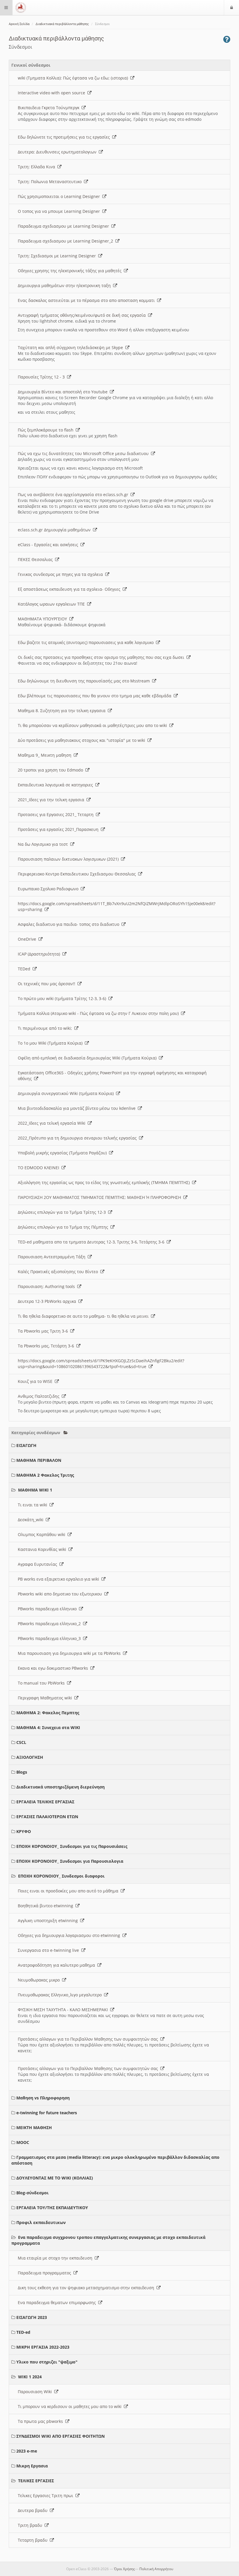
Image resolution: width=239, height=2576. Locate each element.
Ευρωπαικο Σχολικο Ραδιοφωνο (49, 889)
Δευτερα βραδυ (34, 2510)
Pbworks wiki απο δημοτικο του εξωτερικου (61, 1594)
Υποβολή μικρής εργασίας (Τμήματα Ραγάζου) (63, 1153)
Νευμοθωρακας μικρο (40, 1980)
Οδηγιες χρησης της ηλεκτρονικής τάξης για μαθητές (71, 271)
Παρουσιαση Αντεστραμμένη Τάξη (53, 1257)
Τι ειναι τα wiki (34, 1505)
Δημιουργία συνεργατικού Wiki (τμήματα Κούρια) (67, 1093)
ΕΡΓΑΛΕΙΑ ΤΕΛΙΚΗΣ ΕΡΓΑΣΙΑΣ (45, 1802)
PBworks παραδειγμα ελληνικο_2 (50, 1624)
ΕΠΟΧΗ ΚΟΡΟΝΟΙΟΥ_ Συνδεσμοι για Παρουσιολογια (70, 1861)
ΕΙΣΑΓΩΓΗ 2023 (32, 2317)
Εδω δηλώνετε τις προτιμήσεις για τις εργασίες (65, 137)
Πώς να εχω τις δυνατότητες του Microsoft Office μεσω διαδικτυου (84, 453)
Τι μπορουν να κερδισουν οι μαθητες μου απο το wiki (71, 2406)
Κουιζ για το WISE (36, 1381)
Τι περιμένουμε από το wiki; (46, 1028)
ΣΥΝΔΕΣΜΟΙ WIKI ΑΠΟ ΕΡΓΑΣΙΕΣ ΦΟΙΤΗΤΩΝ (60, 2436)
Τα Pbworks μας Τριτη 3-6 (44, 1331)
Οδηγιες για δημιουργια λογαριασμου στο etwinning (70, 1935)
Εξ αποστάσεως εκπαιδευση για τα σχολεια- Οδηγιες (70, 589)
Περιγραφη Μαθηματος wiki (46, 1698)
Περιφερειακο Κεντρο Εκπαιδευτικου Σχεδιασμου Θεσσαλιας (78, 874)
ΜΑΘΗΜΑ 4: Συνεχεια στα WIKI (48, 1727)
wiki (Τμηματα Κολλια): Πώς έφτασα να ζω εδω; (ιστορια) (74, 78)
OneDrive (28, 939)
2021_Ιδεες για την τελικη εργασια (52, 800)
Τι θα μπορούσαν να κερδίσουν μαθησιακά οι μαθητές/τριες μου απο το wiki (94, 725)
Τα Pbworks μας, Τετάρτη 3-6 (47, 1346)
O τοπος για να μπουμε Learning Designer (60, 211)
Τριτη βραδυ (31, 2525)
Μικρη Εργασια (32, 2466)
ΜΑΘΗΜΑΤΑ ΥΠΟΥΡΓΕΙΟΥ (44, 619)
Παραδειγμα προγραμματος (46, 2273)
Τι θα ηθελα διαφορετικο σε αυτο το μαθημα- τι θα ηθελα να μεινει (84, 1316)
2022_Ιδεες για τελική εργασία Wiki (53, 1123)
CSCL (21, 1742)
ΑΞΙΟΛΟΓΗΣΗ (30, 1757)
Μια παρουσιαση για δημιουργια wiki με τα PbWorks (70, 1653)
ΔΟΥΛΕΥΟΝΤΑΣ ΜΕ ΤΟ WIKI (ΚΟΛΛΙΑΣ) (55, 2178)
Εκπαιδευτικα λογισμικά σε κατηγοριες (57, 785)
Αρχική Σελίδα (19, 24)
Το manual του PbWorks (42, 1683)
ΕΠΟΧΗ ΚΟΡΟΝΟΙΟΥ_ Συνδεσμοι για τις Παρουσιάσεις (72, 1846)
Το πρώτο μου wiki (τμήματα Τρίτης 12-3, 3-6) (63, 998)
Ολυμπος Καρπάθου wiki (43, 1534)
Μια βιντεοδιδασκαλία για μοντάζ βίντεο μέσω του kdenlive (78, 1108)
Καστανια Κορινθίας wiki (43, 1549)
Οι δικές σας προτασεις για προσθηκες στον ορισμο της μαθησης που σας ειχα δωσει (102, 657)
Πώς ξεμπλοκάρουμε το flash (47, 430)
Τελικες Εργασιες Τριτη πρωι (47, 2495)
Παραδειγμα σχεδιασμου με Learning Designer (65, 226)
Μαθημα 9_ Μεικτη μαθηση (46, 755)
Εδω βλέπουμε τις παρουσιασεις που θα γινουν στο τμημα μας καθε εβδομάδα (96, 696)
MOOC (23, 2142)
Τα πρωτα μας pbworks (42, 2421)
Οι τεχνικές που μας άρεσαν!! (48, 984)
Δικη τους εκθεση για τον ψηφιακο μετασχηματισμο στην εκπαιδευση (87, 2288)
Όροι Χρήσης (124, 2569)
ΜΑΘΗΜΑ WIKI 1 (35, 1490)
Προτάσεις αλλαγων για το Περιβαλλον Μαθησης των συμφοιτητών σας (89, 2039)
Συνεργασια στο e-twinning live (50, 1950)
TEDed (25, 969)
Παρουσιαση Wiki (36, 2392)
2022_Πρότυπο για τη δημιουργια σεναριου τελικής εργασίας (78, 1138)
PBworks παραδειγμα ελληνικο (48, 1609)
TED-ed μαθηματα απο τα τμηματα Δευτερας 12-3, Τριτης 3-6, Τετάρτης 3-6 (92, 1242)
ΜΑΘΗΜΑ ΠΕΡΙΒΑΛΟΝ (39, 1460)
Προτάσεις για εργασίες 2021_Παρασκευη (59, 829)
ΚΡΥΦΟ (24, 1831)
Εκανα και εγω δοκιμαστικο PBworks (54, 1668)
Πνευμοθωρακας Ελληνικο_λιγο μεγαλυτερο (61, 1995)
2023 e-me (27, 2451)
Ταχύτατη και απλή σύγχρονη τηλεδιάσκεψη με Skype (72, 347)
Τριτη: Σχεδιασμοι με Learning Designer (58, 256)
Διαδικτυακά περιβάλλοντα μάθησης (62, 24)
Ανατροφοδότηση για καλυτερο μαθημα (58, 1965)
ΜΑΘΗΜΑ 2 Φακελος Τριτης (45, 1475)
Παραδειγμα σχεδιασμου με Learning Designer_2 (67, 241)
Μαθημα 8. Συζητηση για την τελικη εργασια (63, 711)
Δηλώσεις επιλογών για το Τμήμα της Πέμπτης (64, 1227)
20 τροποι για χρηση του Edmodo (52, 770)
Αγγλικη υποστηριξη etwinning (49, 1920)
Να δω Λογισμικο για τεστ (44, 844)
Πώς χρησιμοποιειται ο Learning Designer (60, 196)
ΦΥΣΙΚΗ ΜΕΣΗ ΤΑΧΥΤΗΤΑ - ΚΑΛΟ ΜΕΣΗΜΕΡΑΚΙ (64, 2010)
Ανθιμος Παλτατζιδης (40, 1396)
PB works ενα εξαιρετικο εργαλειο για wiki (60, 1579)
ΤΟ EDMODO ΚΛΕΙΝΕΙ (40, 1168)
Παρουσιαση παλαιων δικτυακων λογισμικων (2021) (69, 859)
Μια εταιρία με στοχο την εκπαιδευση (56, 2258)
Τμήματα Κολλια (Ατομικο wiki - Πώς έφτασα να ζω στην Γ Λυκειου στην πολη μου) (99, 1013)
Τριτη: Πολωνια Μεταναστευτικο (51, 182)
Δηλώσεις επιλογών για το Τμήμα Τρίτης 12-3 (63, 1212)
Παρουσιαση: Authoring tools (48, 1286)
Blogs (22, 1772)
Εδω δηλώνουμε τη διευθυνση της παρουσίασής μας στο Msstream (85, 681)
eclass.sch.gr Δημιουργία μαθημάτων (55, 530)
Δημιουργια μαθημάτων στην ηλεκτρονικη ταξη (65, 285)
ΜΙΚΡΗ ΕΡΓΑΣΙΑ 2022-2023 (43, 2347)
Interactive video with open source (53, 93)
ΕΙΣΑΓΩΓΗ (26, 1445)
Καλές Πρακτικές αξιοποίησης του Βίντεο (59, 1272)
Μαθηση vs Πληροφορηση (43, 2098)
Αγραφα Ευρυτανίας (39, 1564)
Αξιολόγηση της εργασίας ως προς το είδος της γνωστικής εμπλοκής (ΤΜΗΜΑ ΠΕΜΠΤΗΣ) (105, 1182)
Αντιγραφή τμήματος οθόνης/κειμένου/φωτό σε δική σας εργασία (83, 315)
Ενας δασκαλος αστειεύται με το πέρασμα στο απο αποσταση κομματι (87, 300)
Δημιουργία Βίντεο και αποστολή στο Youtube (64, 392)
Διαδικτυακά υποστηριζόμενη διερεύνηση (60, 1787)
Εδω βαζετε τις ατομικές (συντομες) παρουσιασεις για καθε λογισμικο (87, 642)
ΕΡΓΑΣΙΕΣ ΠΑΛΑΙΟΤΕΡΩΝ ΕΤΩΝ (47, 1817)
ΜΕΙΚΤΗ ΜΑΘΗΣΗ (34, 2127)
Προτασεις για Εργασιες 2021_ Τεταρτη (57, 814)
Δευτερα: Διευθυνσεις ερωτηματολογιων (58, 152)
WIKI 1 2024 (30, 2377)
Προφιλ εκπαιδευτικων (41, 2222)
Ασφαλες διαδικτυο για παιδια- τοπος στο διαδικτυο (70, 924)
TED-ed (23, 2332)
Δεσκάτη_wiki (32, 1520)
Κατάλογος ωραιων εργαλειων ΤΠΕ (52, 604)
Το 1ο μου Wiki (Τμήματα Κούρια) (51, 1043)
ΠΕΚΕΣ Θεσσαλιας (36, 559)
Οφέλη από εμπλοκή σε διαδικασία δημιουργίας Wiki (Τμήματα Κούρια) (88, 1058)
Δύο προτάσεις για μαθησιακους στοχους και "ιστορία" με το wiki (83, 740)
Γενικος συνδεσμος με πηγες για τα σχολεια (61, 574)
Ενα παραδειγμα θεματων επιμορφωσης (58, 2302)
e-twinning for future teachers (47, 2113)
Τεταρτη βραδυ (34, 2540)
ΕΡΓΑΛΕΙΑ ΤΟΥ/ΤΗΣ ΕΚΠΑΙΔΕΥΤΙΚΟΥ (52, 2208)
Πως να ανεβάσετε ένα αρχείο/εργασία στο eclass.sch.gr (74, 494)
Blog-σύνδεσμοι (32, 2193)
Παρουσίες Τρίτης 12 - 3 (42, 377)
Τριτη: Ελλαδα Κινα (38, 167)
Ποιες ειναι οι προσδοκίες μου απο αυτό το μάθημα (69, 1891)
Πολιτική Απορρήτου (156, 2569)
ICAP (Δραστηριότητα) (40, 954)
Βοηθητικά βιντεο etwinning (47, 1906)
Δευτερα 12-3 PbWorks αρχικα (48, 1301)
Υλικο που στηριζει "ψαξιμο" (47, 2362)
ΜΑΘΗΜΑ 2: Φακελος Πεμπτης (48, 1713)
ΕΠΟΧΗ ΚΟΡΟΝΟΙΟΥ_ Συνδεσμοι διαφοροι (61, 1876)
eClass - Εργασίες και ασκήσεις (49, 545)
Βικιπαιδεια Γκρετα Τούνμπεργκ (50, 108)
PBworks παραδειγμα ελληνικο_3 (50, 1638)
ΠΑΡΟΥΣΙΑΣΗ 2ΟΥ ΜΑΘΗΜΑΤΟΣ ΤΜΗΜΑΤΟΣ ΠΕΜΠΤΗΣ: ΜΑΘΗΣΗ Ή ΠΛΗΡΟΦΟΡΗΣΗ (101, 1197)
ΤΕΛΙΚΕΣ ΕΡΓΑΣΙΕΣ (36, 2481)
